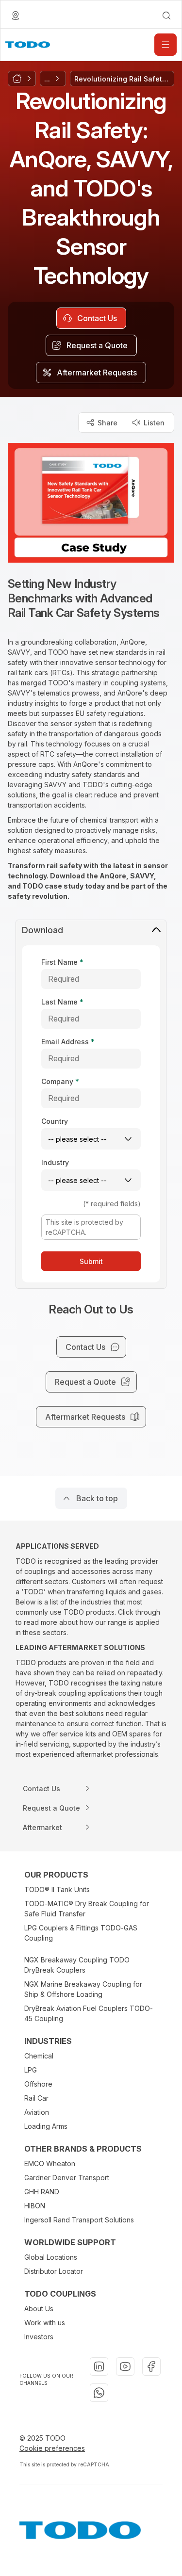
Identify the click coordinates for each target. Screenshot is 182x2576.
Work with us (45, 2323)
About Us (39, 2309)
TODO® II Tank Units (57, 1889)
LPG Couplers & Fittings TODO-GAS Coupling (81, 1933)
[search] (166, 16)
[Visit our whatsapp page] (99, 2393)
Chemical (39, 2056)
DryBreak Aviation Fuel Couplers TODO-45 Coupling (89, 2013)
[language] (16, 16)
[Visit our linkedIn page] (99, 2366)
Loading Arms (46, 2126)
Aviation (37, 2112)
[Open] (165, 45)
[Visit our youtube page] (125, 2366)
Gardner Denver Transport (67, 2178)
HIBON (35, 2206)
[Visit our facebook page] (151, 2366)
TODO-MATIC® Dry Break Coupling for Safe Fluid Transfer (87, 1909)
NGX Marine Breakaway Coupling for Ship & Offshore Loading (83, 1989)
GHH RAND (42, 2192)
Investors (39, 2337)
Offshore (38, 2084)
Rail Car (36, 2098)
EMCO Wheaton (50, 2163)
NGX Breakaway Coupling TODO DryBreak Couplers (77, 1965)
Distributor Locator (54, 2271)
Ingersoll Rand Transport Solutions (79, 2220)
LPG (31, 2070)
